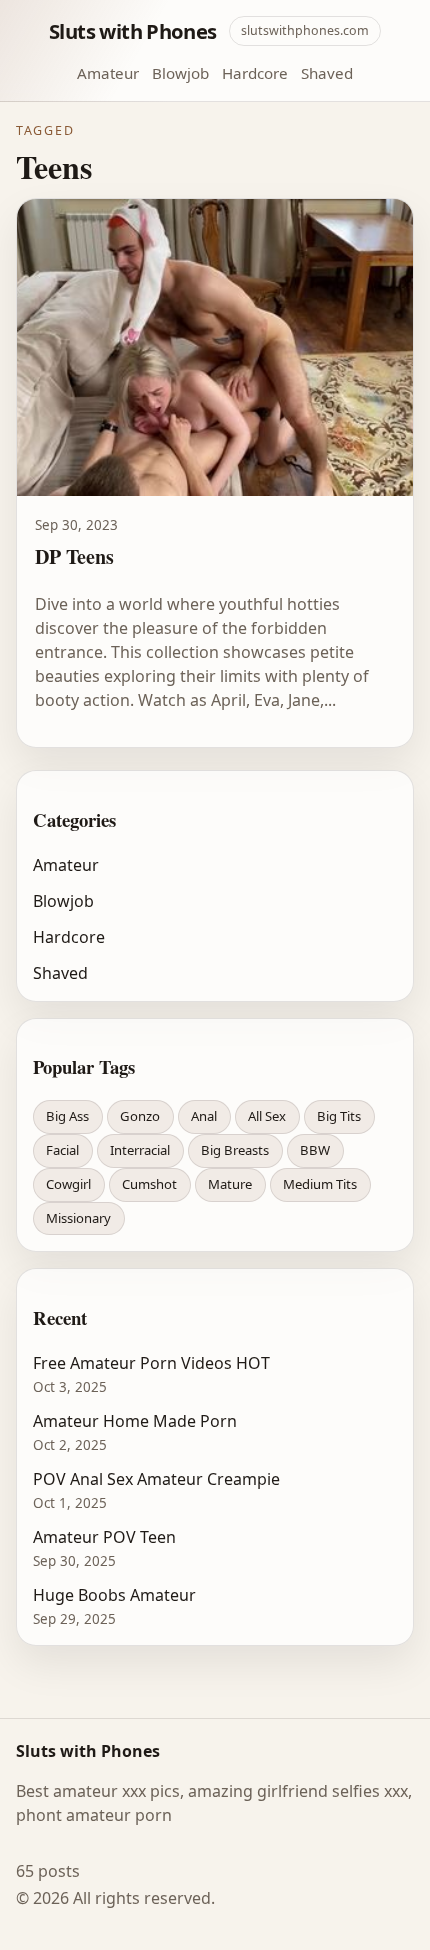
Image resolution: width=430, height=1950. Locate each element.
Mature (230, 1184)
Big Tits (339, 1116)
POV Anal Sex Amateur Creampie (156, 1479)
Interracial (140, 1150)
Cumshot (149, 1184)
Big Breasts (235, 1150)
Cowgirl (68, 1184)
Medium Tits (320, 1184)
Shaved (327, 73)
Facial (62, 1150)
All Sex (267, 1116)
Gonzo (140, 1116)
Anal (204, 1116)
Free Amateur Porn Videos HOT (151, 1363)
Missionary (78, 1218)
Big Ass (67, 1116)
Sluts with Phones (133, 31)
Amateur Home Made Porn (135, 1421)
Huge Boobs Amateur (114, 1595)
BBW (315, 1150)
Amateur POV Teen (104, 1537)
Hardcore (255, 73)
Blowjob (180, 73)
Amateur (108, 73)
